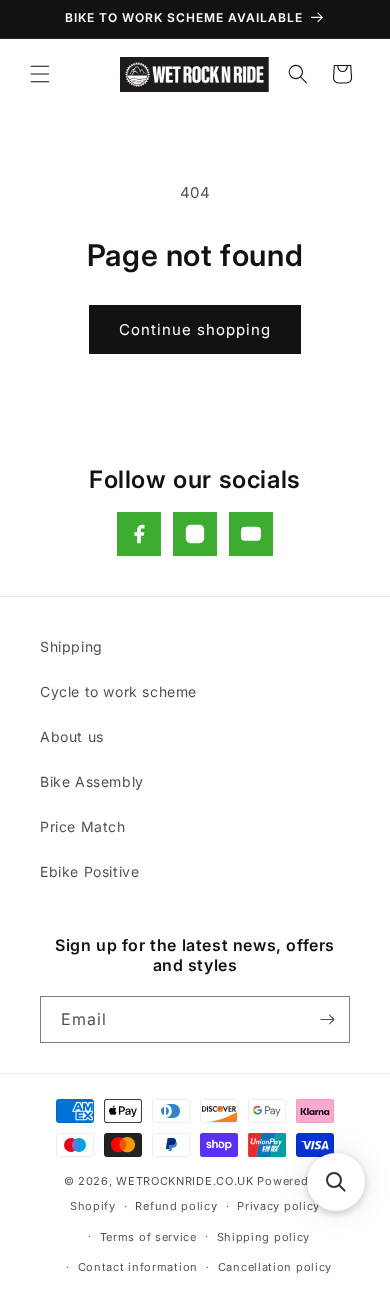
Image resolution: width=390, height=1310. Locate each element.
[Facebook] (139, 534)
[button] (40, 74)
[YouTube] (251, 534)
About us (72, 736)
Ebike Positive (89, 871)
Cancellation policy (275, 1267)
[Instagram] (195, 534)
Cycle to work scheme (118, 691)
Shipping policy (264, 1237)
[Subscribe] (327, 1019)
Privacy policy (278, 1206)
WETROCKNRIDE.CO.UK (185, 1181)
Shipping (71, 646)
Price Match (83, 826)
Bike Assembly (92, 781)
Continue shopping (195, 329)
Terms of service (148, 1237)
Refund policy (176, 1206)
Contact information (138, 1267)
